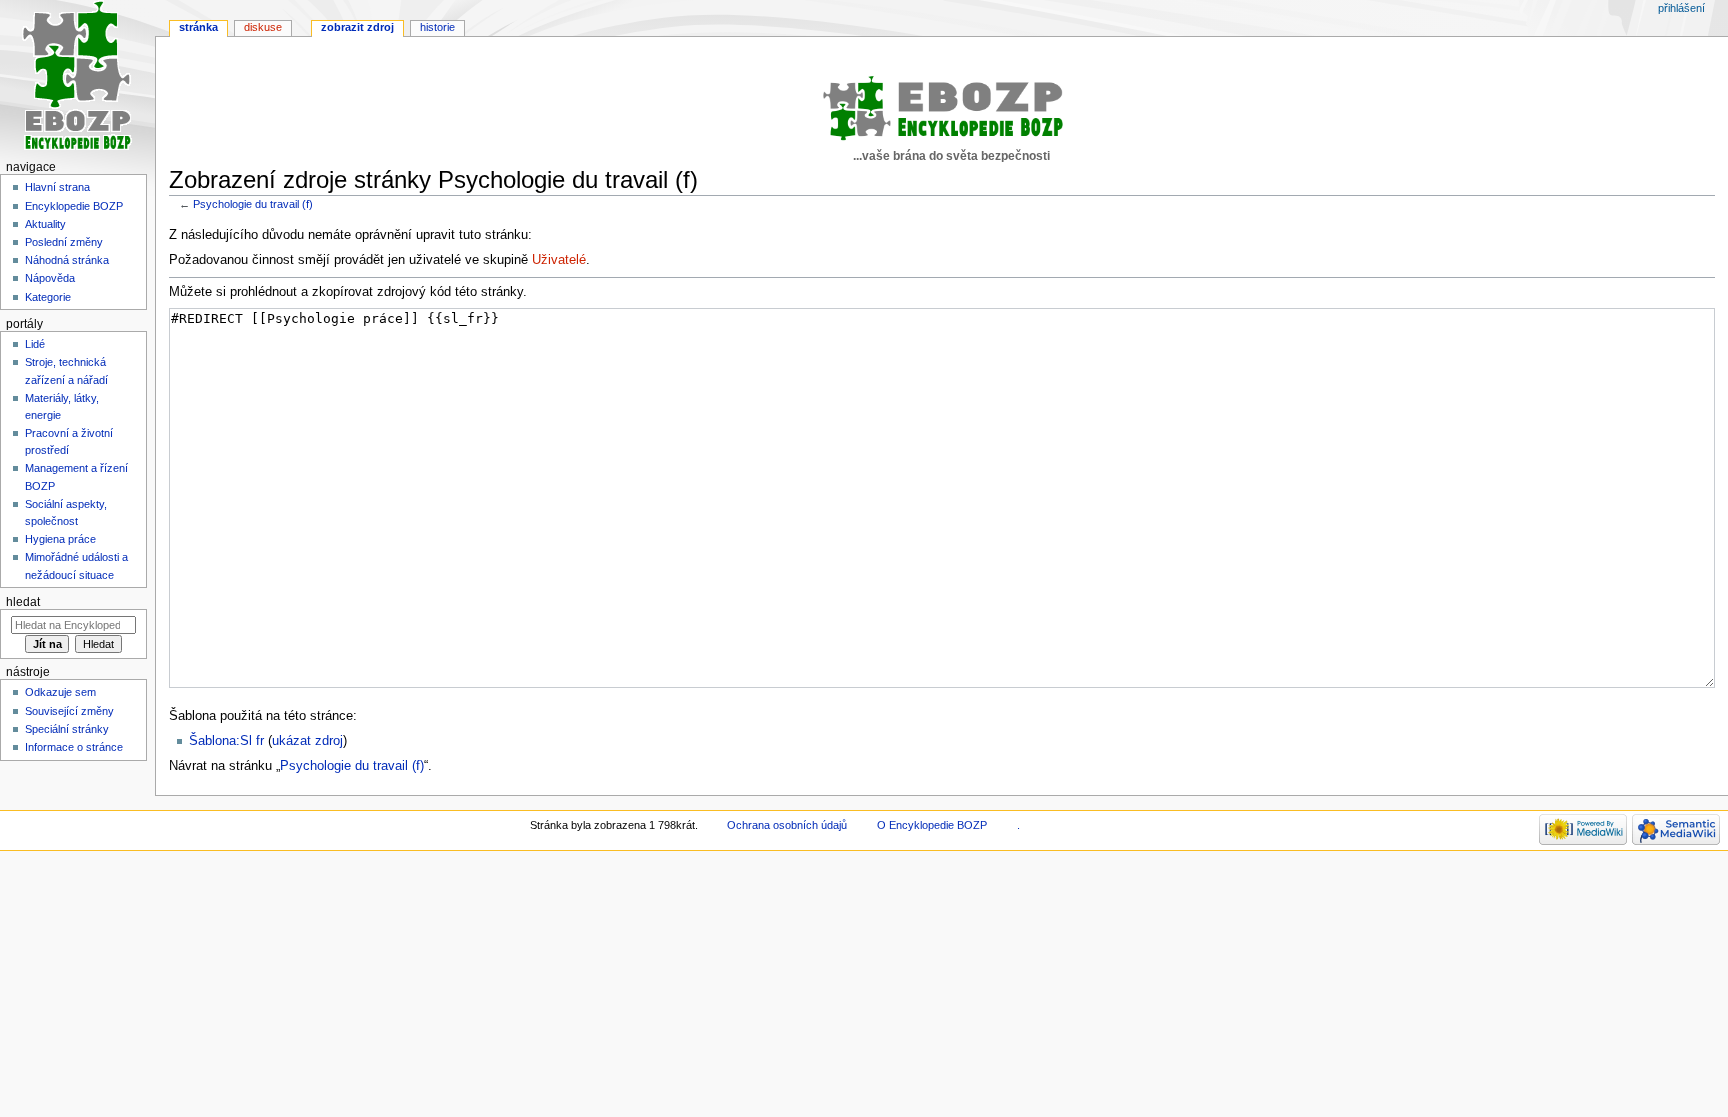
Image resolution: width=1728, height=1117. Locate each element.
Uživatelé (559, 260)
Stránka (198, 27)
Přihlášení (1681, 8)
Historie (437, 27)
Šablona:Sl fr (226, 741)
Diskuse (263, 27)
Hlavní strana (57, 187)
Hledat (23, 602)
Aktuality (45, 224)
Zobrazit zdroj (357, 27)
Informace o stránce (74, 747)
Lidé (35, 344)
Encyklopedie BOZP (74, 206)
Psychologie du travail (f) (253, 204)
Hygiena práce (60, 539)
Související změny (69, 711)
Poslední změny (64, 242)
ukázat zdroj (307, 741)
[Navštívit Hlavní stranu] (77, 77)
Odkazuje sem (60, 692)
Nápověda (50, 278)
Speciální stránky (67, 729)
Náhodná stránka (67, 260)
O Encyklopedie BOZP (932, 825)
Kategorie (48, 297)
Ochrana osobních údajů (787, 825)
